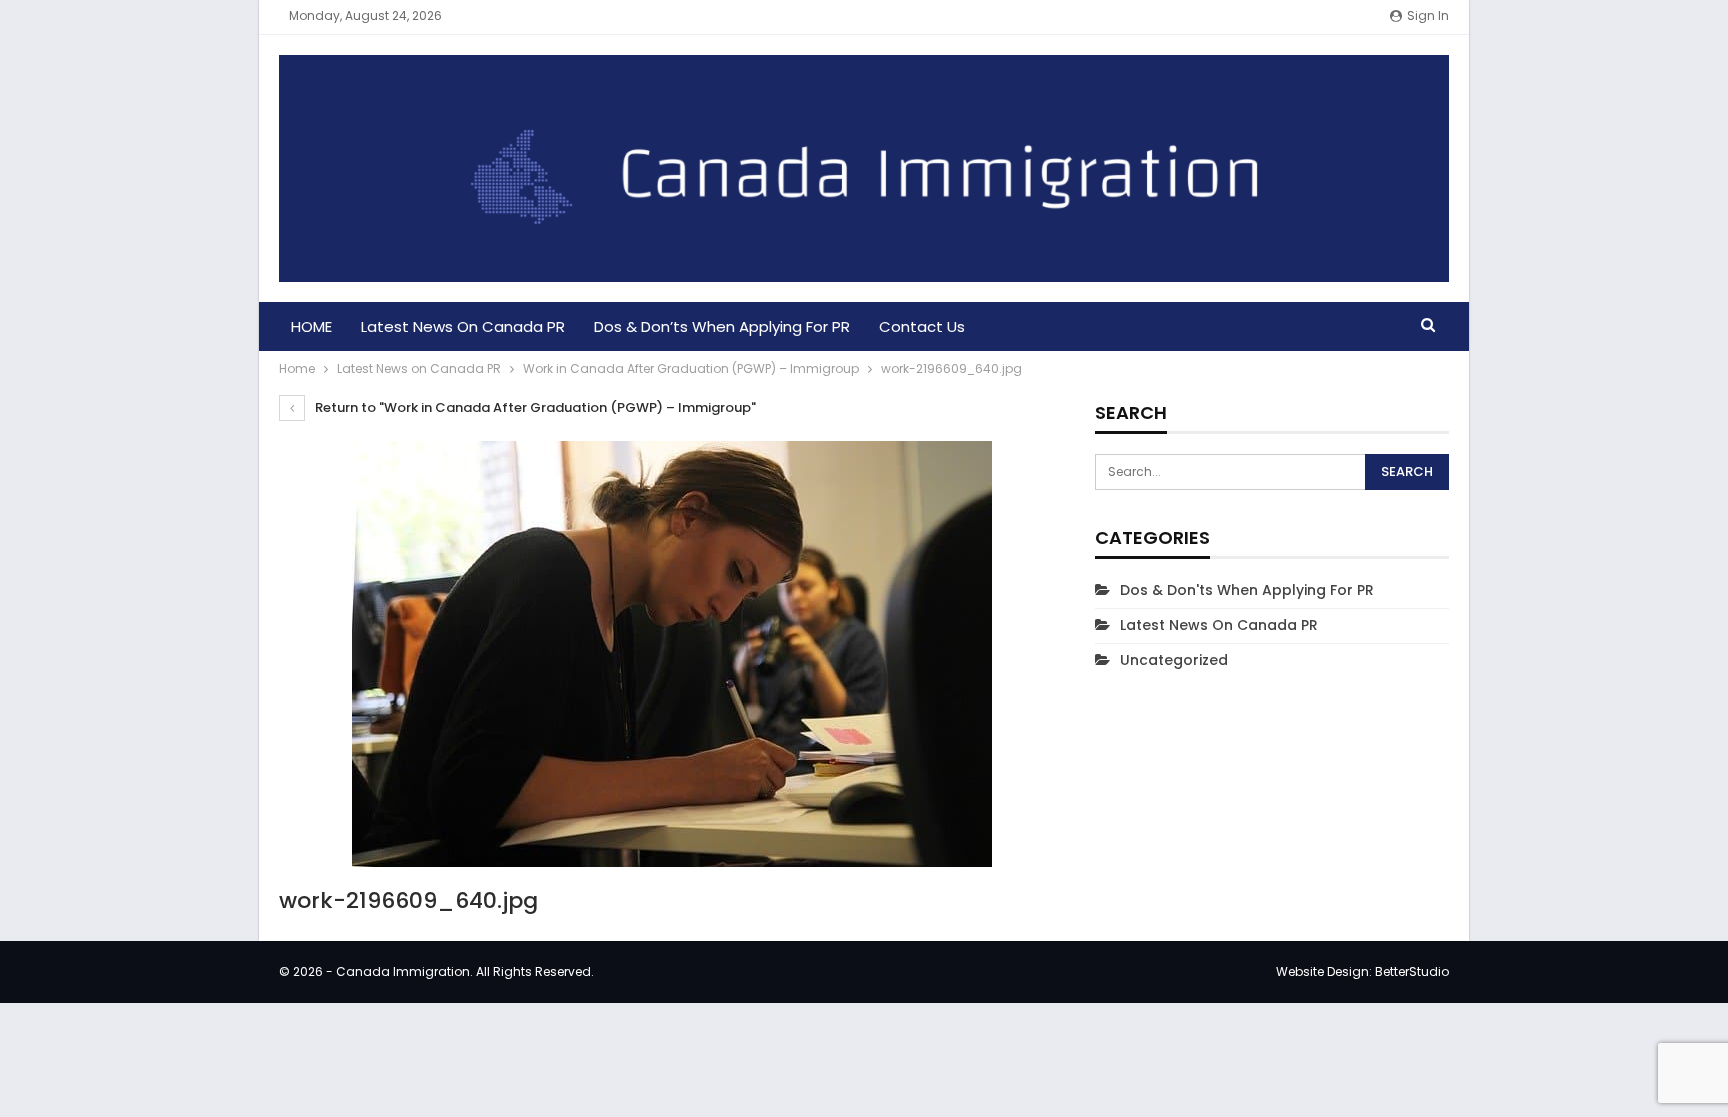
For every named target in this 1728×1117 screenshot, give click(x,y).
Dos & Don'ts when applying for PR (1247, 590)
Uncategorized (1174, 660)
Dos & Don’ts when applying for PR (722, 326)
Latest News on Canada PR (463, 326)
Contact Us (922, 326)
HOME (311, 326)
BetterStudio (1412, 971)
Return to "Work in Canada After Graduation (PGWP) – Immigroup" (534, 407)
